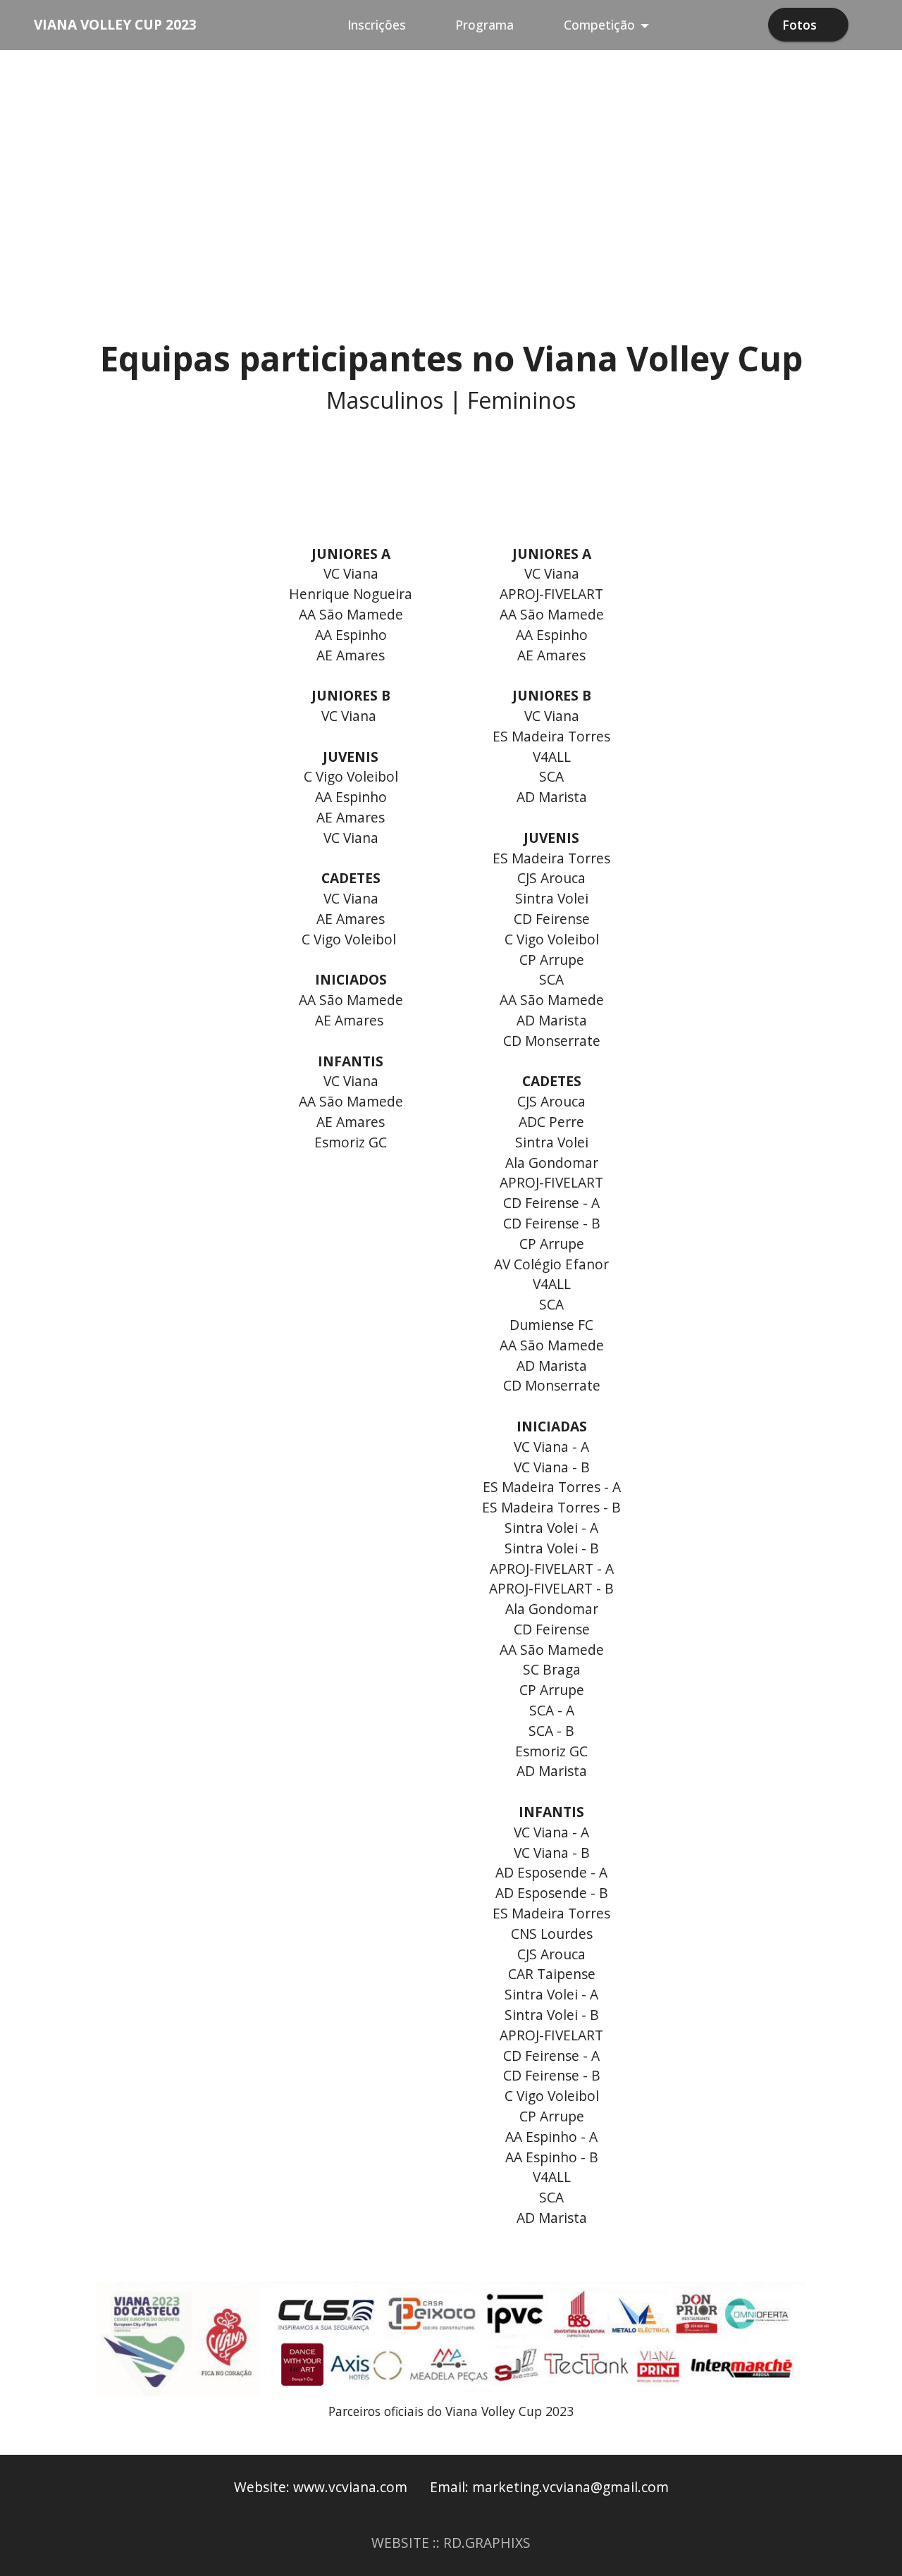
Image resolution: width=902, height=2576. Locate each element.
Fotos (799, 25)
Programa (484, 25)
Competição (599, 25)
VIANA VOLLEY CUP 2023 (115, 24)
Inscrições (377, 25)
